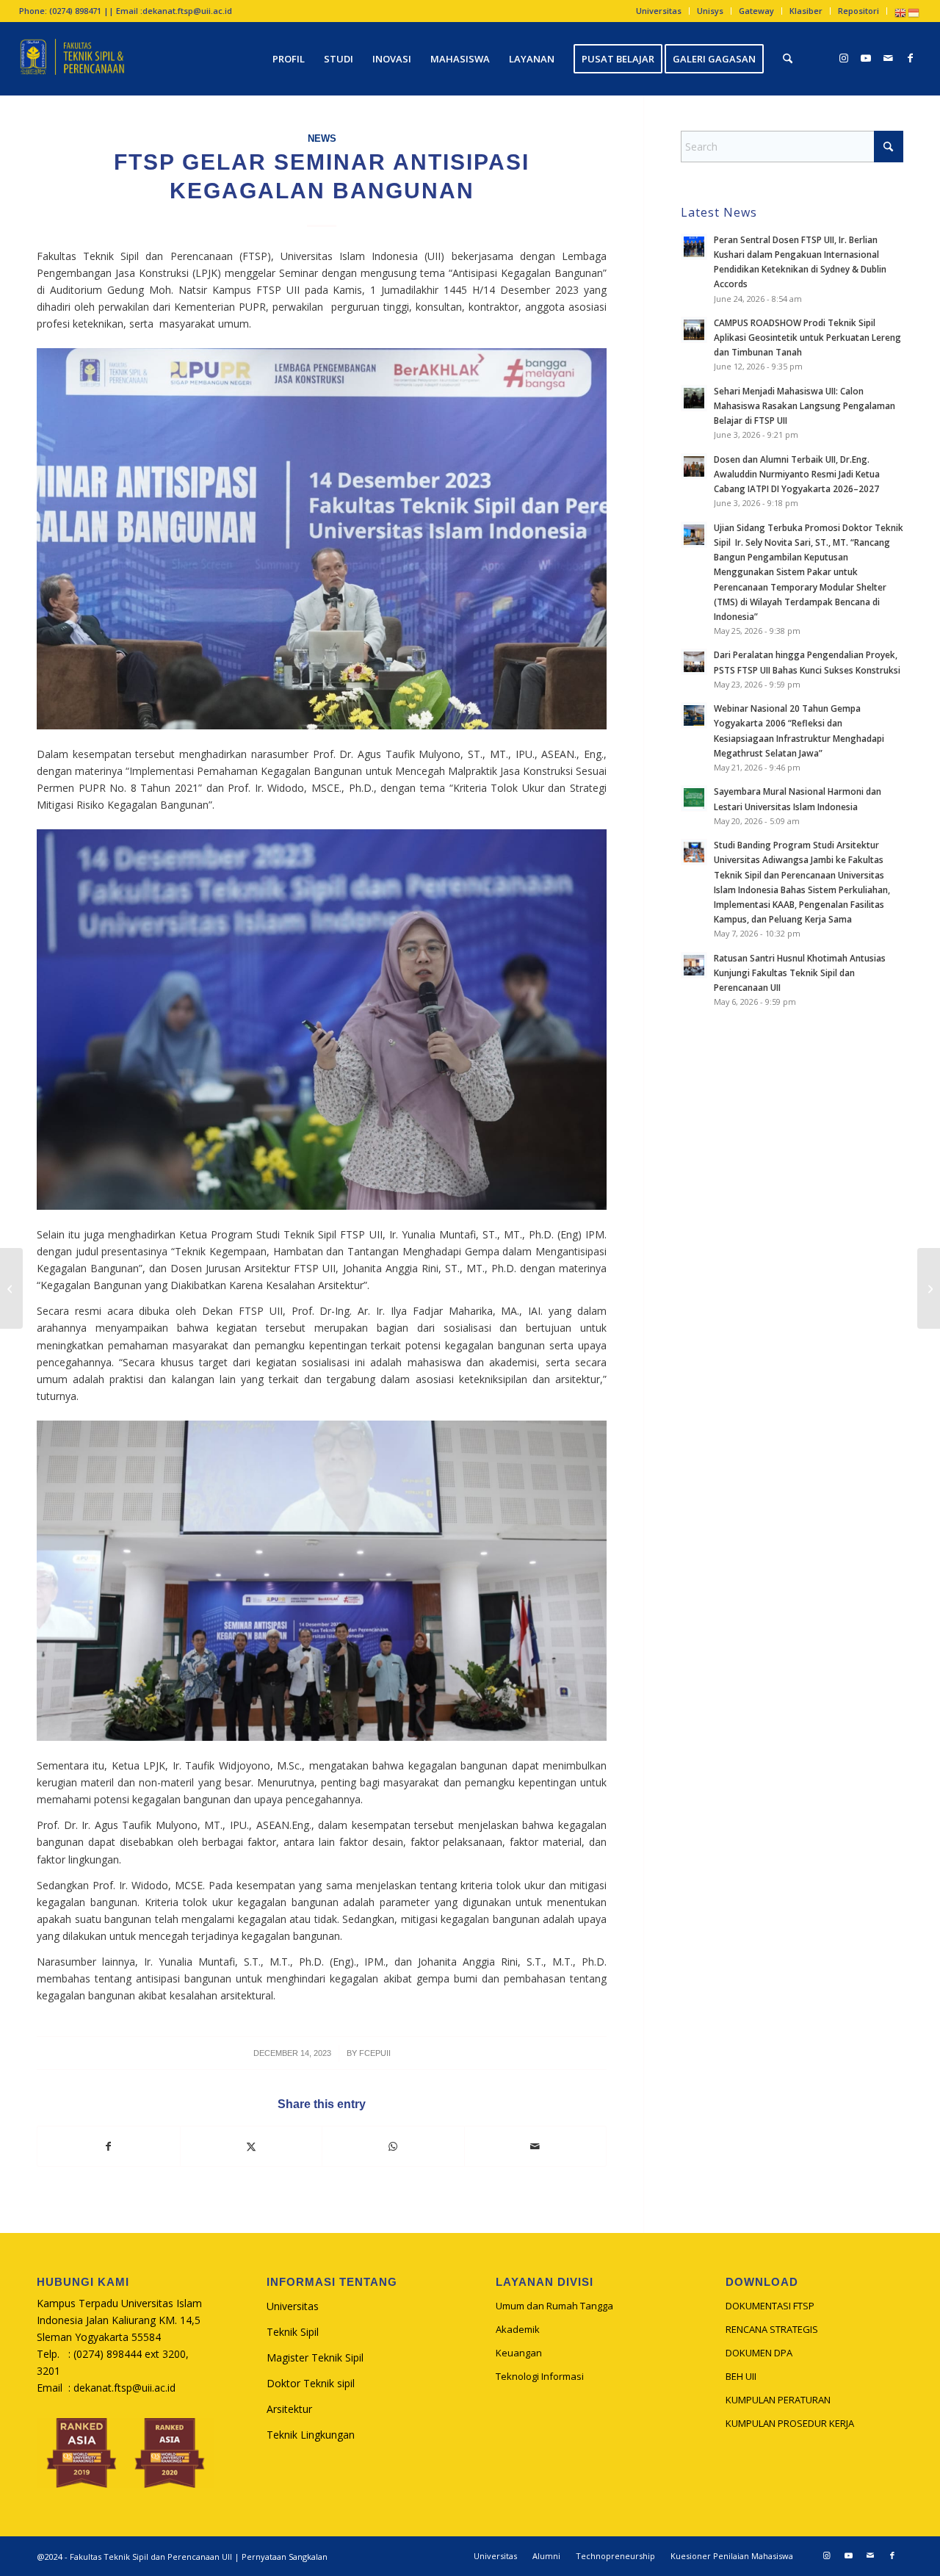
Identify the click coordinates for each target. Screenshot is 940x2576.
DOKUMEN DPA (759, 2353)
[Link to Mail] (888, 58)
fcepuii (375, 2053)
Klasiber (806, 11)
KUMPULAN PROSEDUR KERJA (790, 2423)
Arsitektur (289, 2409)
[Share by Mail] (536, 2146)
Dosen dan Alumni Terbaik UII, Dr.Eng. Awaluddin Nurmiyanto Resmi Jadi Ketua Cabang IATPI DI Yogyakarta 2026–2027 (797, 474)
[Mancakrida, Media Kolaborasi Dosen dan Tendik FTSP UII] (11, 1288)
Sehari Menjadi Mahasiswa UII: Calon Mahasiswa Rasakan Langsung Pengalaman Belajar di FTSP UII (805, 405)
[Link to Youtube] (866, 58)
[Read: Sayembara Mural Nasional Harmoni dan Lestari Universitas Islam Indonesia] (694, 798)
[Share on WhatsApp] (393, 2146)
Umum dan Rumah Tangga (554, 2306)
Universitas (659, 11)
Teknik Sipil (293, 2332)
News (322, 139)
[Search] (788, 59)
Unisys (710, 11)
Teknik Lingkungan (311, 2435)
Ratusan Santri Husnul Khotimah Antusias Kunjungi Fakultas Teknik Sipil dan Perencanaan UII (800, 973)
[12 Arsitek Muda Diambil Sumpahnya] (929, 1288)
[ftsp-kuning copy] (72, 59)
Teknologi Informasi (540, 2376)
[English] (901, 12)
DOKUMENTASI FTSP (770, 2306)
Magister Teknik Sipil (315, 2357)
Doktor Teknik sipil (311, 2383)
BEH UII (741, 2376)
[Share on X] (252, 2146)
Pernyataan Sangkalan (285, 2557)
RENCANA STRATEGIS (772, 2329)
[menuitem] (659, 11)
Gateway (756, 11)
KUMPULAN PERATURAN (778, 2400)
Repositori (858, 11)
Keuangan (519, 2353)
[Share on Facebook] (109, 2146)
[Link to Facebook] (910, 58)
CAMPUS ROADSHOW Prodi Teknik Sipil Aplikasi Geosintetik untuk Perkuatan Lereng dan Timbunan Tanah (807, 337)
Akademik (518, 2329)
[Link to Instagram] (844, 58)
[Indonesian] (914, 12)
